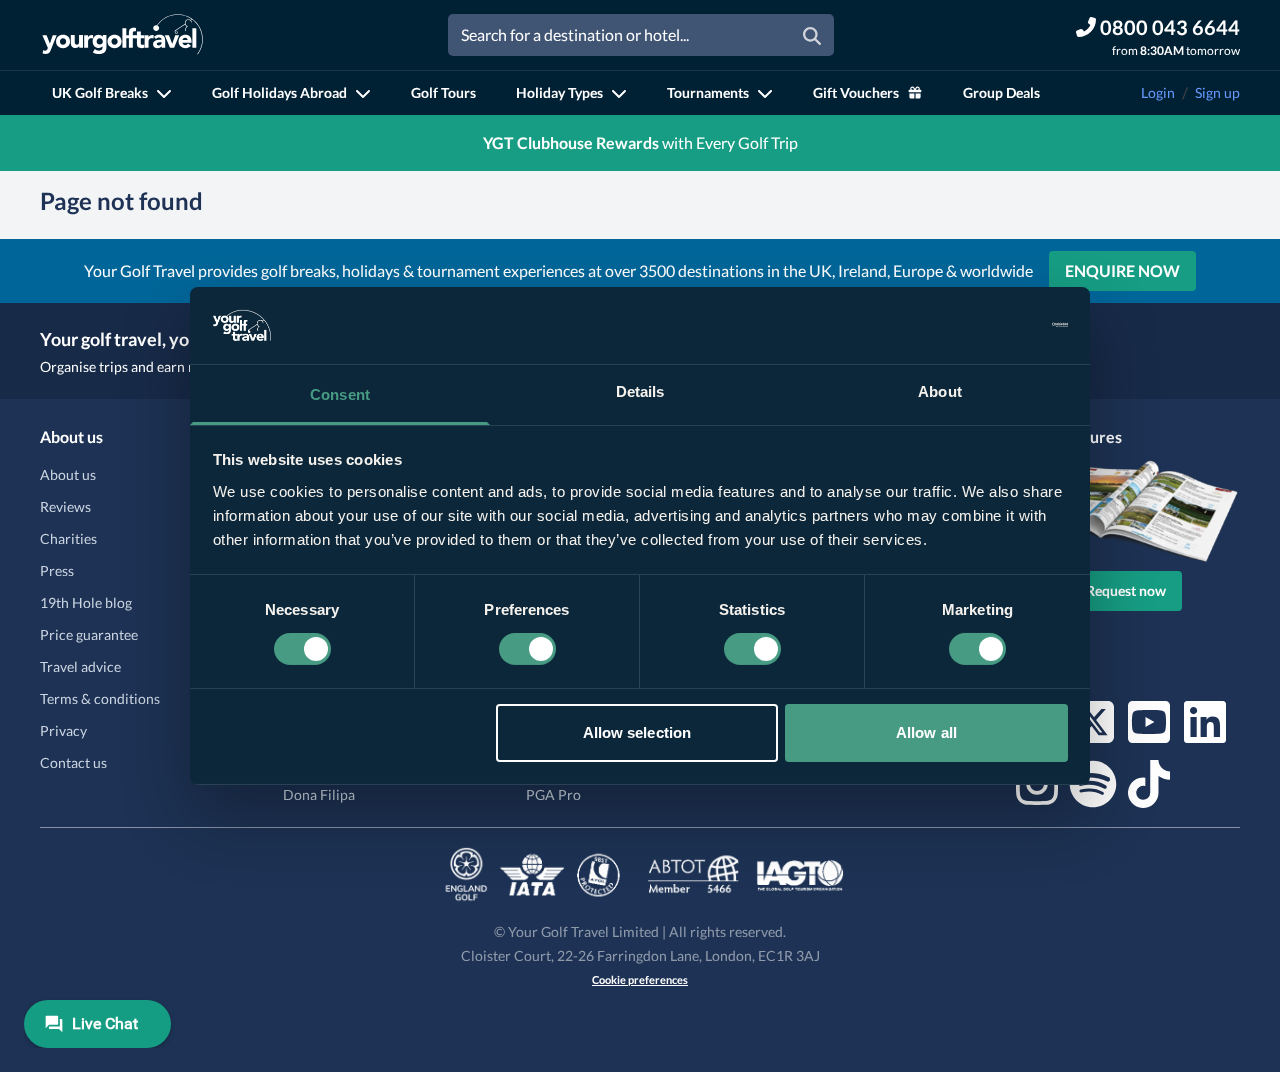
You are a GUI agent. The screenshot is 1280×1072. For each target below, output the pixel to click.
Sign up (1217, 92)
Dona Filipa (319, 794)
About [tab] (940, 391)
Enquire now (1122, 270)
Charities (68, 538)
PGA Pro (553, 794)
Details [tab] (640, 391)
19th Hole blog (86, 602)
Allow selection (637, 732)
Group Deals (1001, 92)
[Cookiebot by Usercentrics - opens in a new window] (980, 325)
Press (57, 570)
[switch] (527, 649)
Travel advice (80, 666)
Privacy (63, 730)
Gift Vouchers (856, 92)
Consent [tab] (340, 394)
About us (68, 474)
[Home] (122, 35)
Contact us (73, 762)
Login (1158, 92)
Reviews (65, 506)
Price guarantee (89, 634)
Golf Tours (443, 92)
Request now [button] (1126, 590)
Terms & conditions (100, 698)
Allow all (926, 732)
